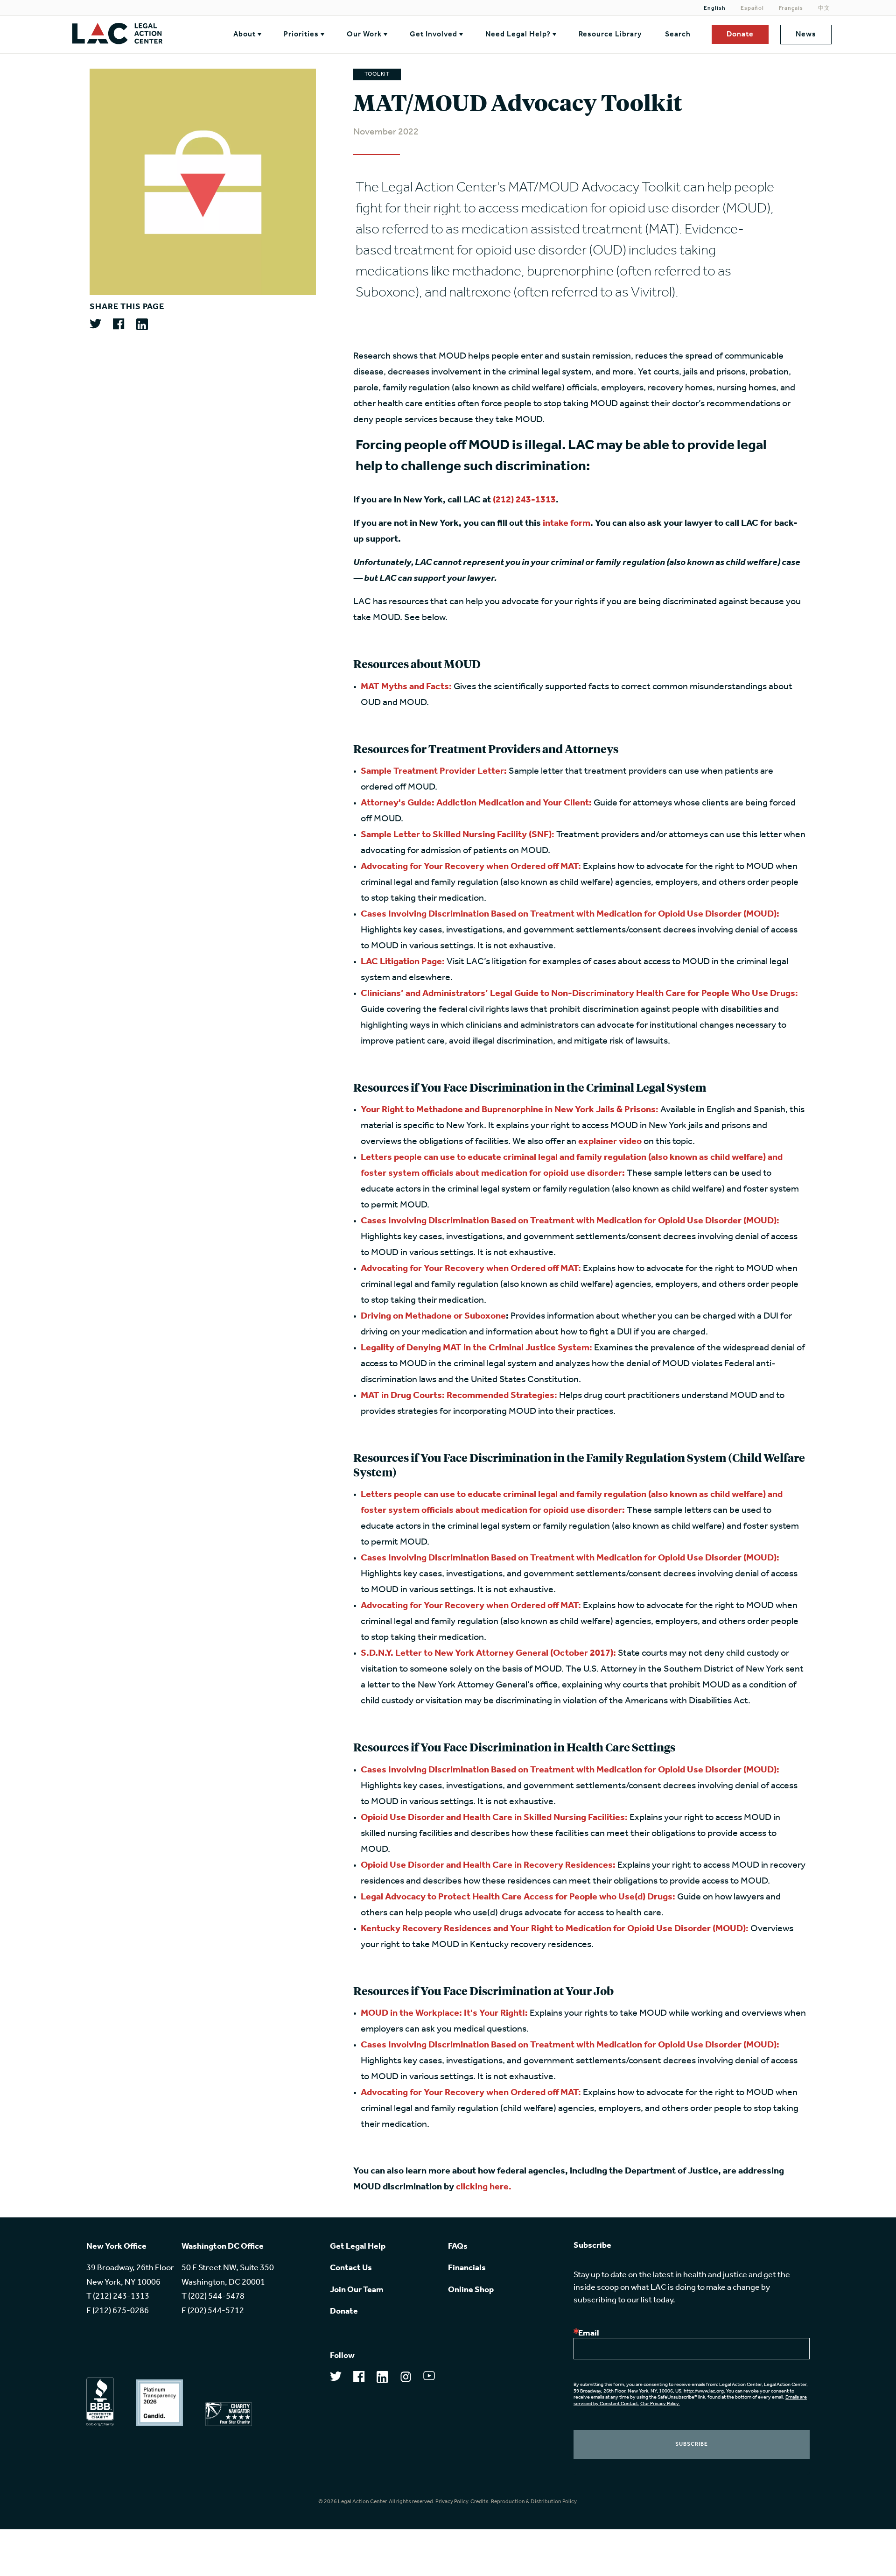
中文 (824, 8)
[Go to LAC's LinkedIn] (382, 2380)
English (715, 8)
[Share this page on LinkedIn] (142, 325)
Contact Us (351, 2268)
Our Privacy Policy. (660, 2404)
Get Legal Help (358, 2247)
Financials (467, 2268)
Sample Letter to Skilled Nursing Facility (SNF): (458, 835)
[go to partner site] (100, 2402)
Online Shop (471, 2290)
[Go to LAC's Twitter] (336, 2379)
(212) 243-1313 (524, 500)
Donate (740, 35)
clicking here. (484, 2187)
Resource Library (610, 35)
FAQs (458, 2247)
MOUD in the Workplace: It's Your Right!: (444, 2013)
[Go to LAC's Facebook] (359, 2379)
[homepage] (134, 35)
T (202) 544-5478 (213, 2297)
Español (752, 8)
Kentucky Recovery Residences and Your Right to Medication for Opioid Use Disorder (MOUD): (555, 1929)
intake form (567, 523)
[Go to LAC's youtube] (429, 2378)
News (806, 35)
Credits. (480, 2502)
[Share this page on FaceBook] (119, 325)
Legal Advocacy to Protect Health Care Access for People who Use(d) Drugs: (518, 1897)
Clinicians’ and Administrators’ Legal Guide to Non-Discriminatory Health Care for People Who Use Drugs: (579, 994)
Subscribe (692, 2444)
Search (678, 35)
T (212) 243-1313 (118, 2297)
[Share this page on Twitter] (95, 324)
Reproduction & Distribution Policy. (534, 2502)
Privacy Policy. (452, 2502)
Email (589, 2334)
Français (791, 8)
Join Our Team (357, 2290)
